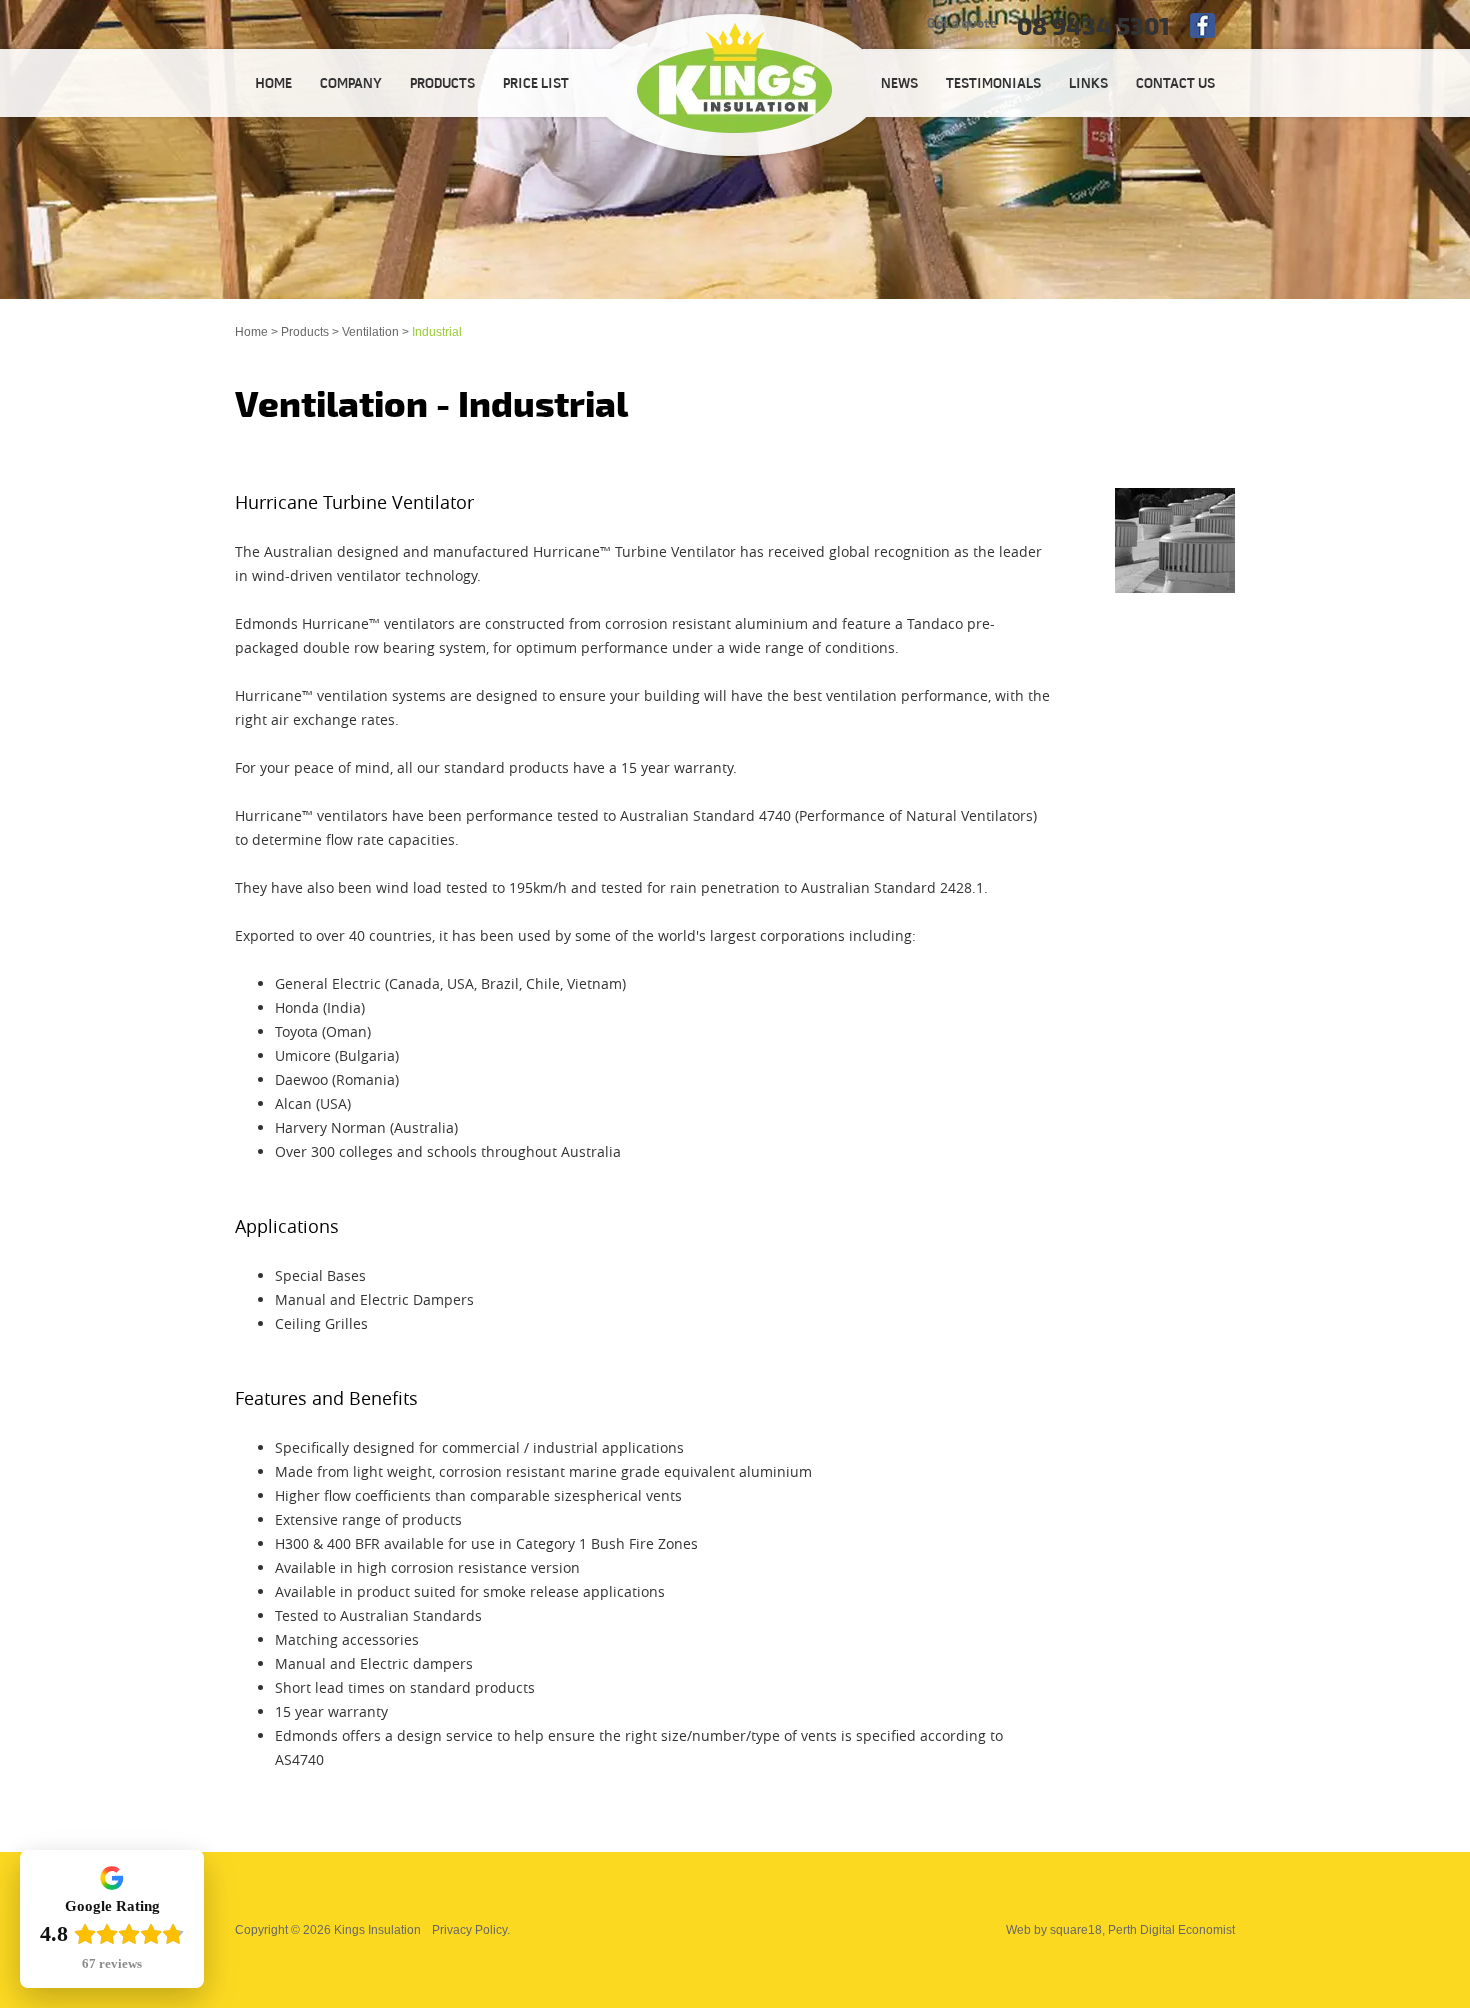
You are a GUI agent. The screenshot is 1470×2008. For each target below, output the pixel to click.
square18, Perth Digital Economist (1142, 1930)
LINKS (1088, 84)
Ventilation (370, 332)
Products (305, 332)
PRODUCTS (442, 84)
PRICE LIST (536, 84)
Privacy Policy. (471, 1930)
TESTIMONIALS (993, 84)
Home (251, 332)
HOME (273, 84)
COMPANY (351, 84)
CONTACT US (1175, 84)
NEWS (899, 84)
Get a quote (962, 24)
